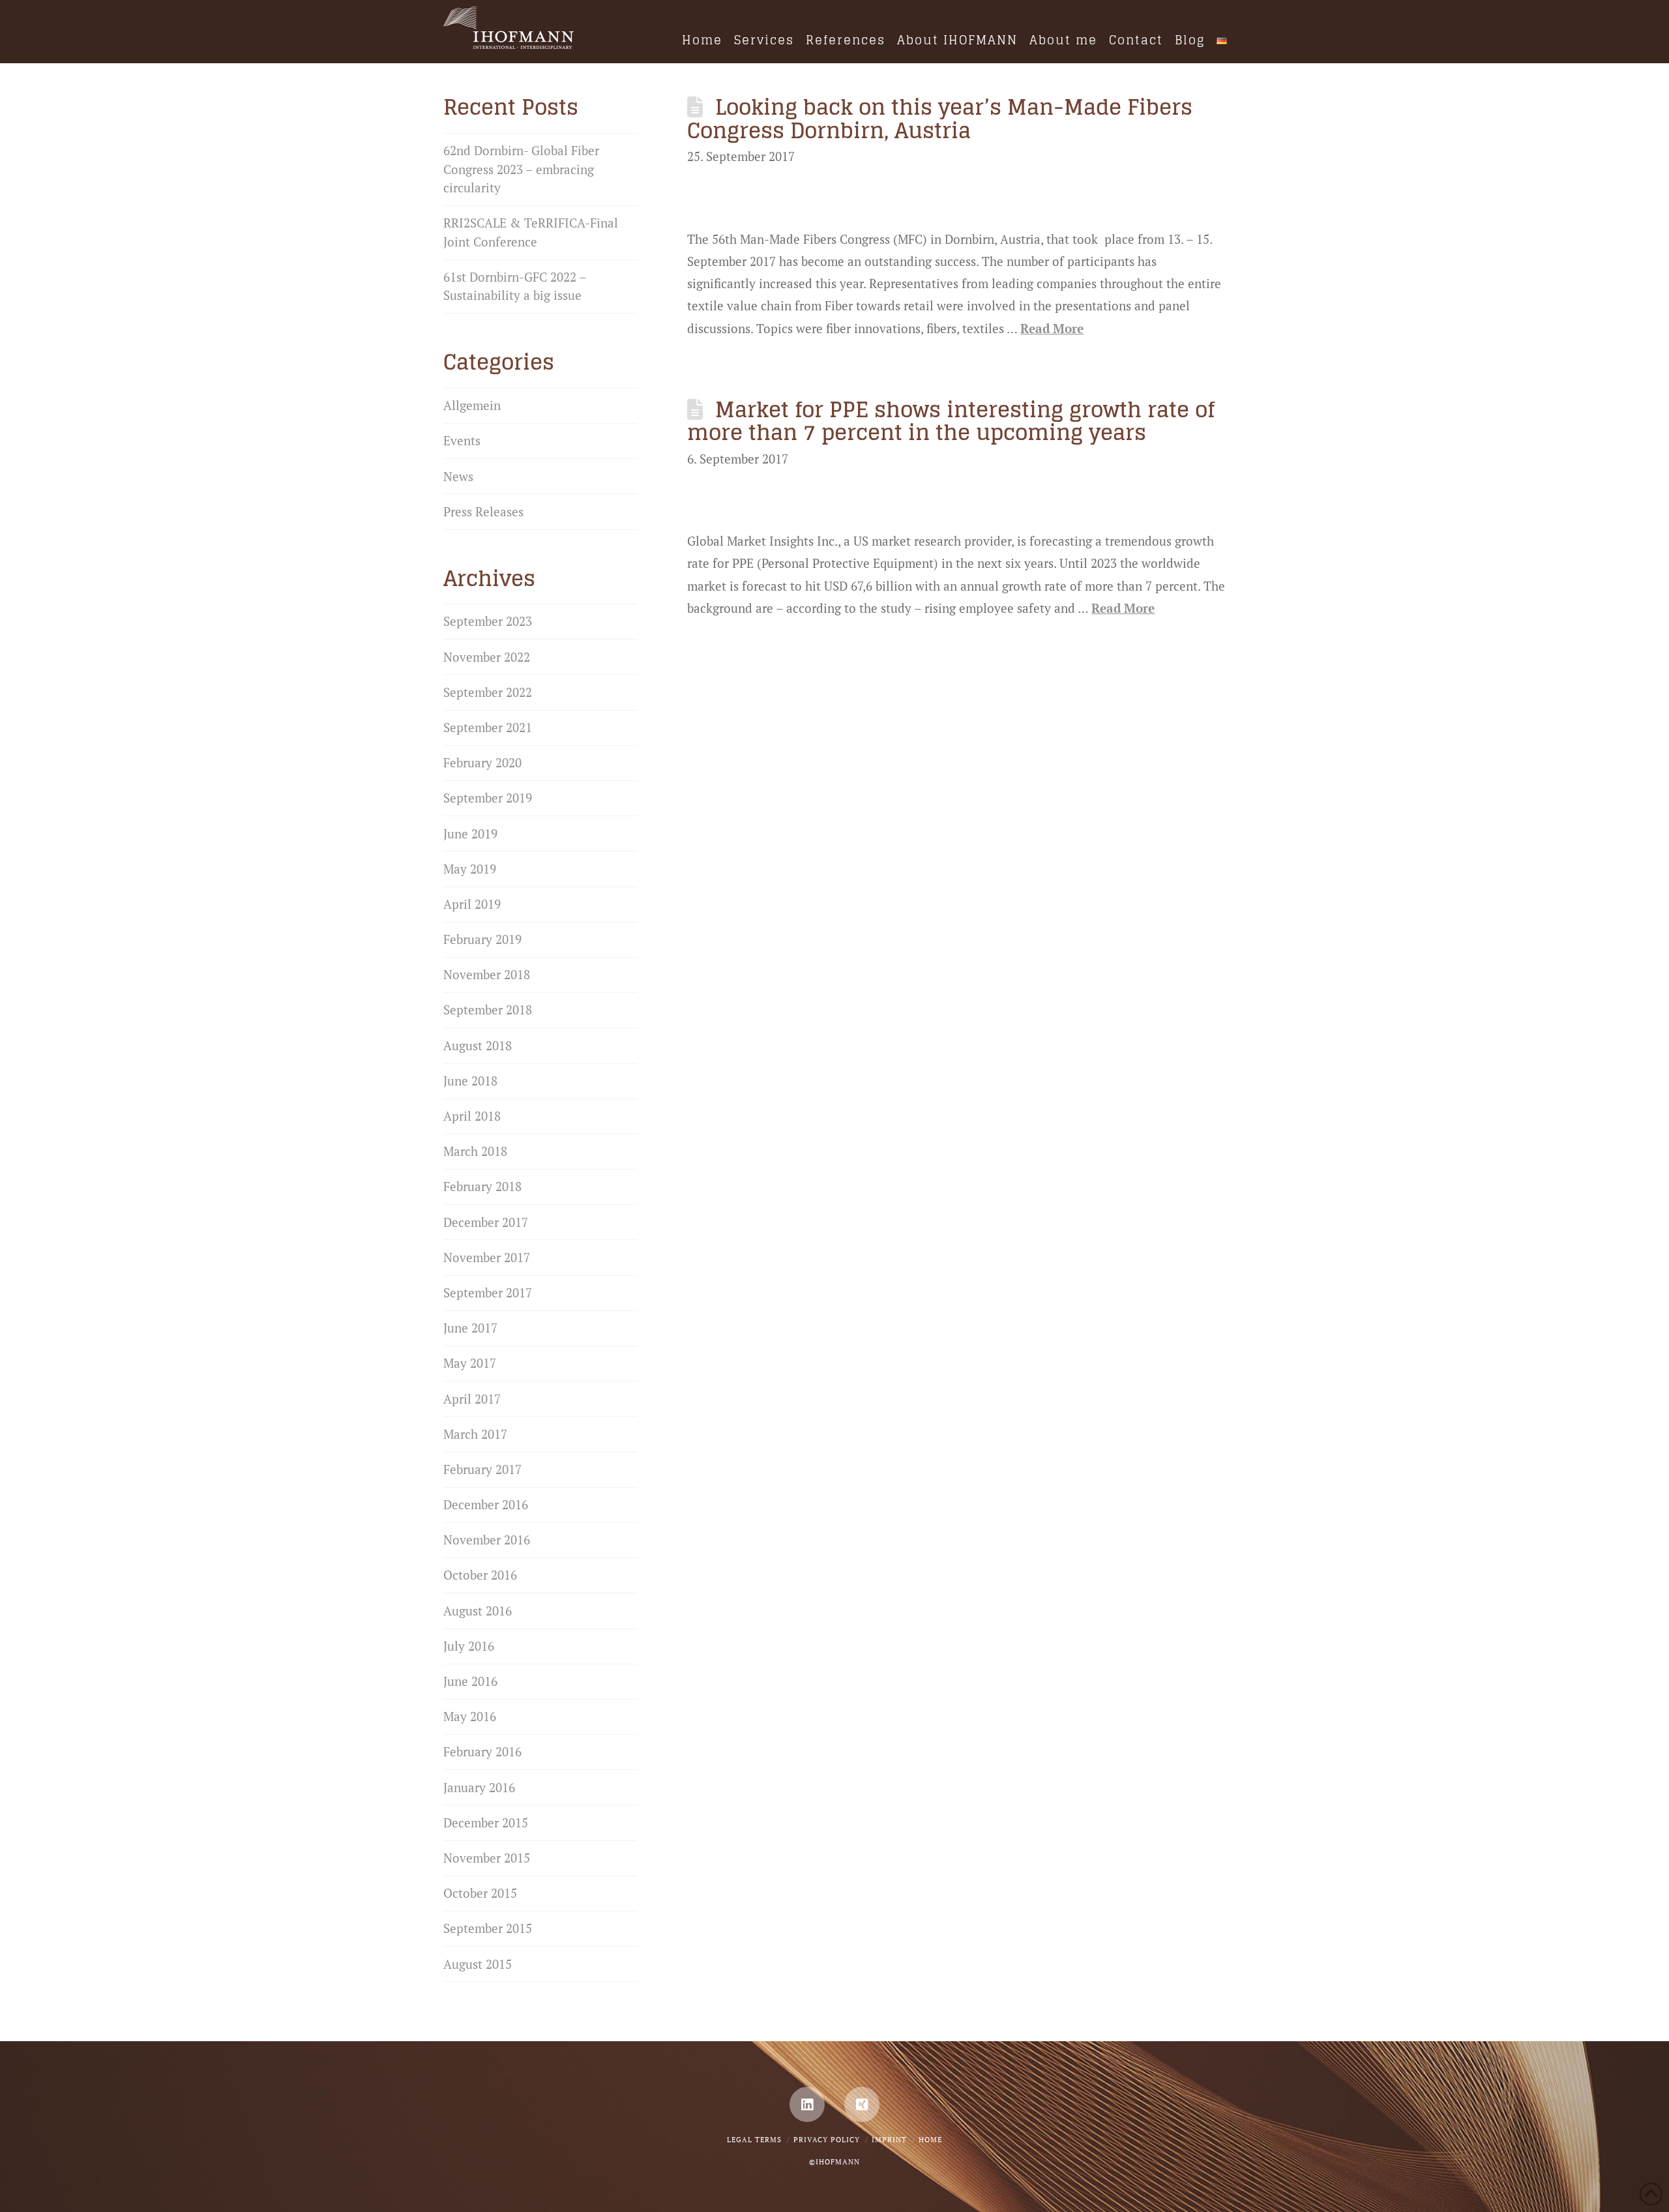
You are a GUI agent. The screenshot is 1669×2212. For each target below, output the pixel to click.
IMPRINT (889, 2140)
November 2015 (487, 1858)
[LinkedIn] (807, 2104)
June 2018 (470, 1081)
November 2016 (487, 1540)
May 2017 (470, 1363)
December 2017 (486, 1222)
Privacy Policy (827, 2140)
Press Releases (483, 511)
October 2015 (480, 1893)
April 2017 (472, 1399)
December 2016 (486, 1504)
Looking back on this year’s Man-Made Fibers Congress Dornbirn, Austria (940, 119)
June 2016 (470, 1681)
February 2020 (482, 762)
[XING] (862, 2104)
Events (462, 440)
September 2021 (488, 727)
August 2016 (478, 1611)
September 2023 (488, 621)
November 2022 (487, 657)
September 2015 (488, 1928)
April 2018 (472, 1116)
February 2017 (482, 1469)
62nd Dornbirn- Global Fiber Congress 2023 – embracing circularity (521, 169)
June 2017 (470, 1328)
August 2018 (478, 1045)
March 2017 (475, 1434)
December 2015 (486, 1822)
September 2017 (488, 1292)
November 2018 (487, 974)
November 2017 (487, 1257)
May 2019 (470, 869)
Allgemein (472, 405)
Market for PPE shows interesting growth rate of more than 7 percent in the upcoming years (951, 421)
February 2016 (482, 1751)
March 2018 (475, 1151)
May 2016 (470, 1716)
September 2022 (488, 692)
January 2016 (479, 1787)
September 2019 (488, 798)
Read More (1052, 328)
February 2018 (482, 1186)
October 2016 (480, 1575)
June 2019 (470, 833)
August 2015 (478, 1964)
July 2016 (469, 1646)
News (458, 476)
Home (930, 2140)
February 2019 (482, 939)
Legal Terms (754, 2140)
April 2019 (472, 904)
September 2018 (488, 1010)
